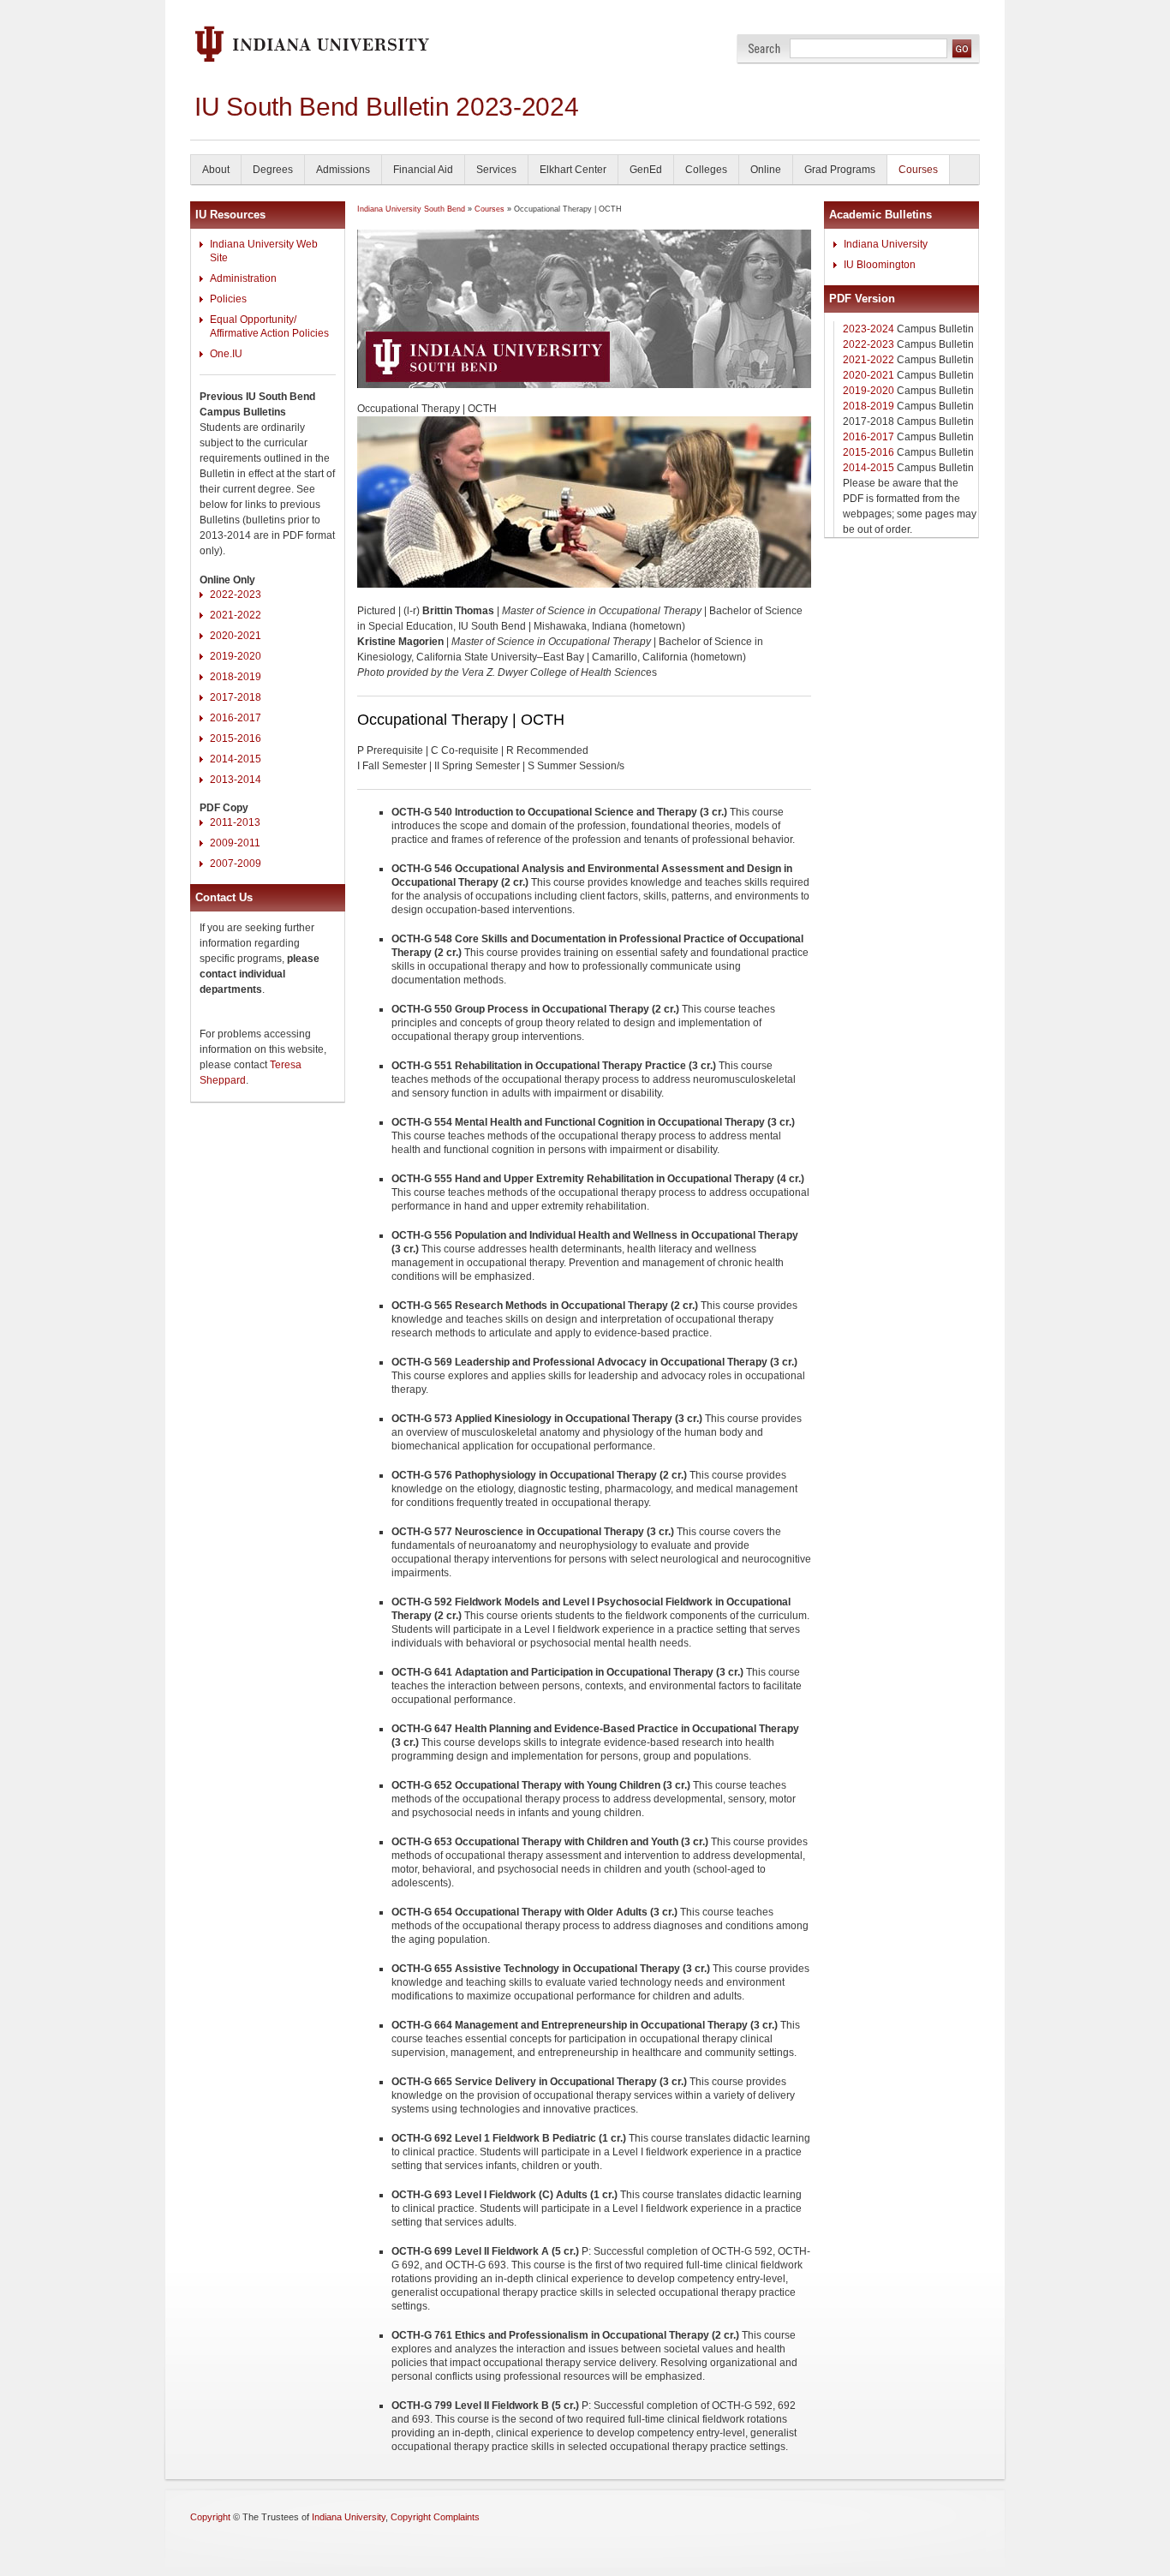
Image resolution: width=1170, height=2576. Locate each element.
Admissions (343, 170)
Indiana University (886, 244)
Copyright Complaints (435, 2517)
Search (764, 48)
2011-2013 (235, 822)
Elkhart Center (573, 170)
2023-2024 (869, 329)
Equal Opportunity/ (253, 320)
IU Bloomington (880, 265)
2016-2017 (236, 718)
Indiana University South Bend (411, 209)
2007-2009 (236, 864)
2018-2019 (236, 677)
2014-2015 (236, 759)
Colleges (706, 170)
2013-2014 (236, 780)
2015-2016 (236, 738)
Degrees (273, 170)
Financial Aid (423, 170)
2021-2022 (236, 615)
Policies (228, 299)
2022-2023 (236, 595)
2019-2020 (236, 656)
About (216, 170)
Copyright (210, 2517)
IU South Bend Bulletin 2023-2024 (386, 107)
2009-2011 (235, 843)
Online (766, 170)
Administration (243, 278)
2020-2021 (236, 636)
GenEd (646, 170)
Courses (918, 170)
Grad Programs (840, 170)
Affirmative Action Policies (269, 333)
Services (496, 170)
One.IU (226, 354)
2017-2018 (236, 697)
